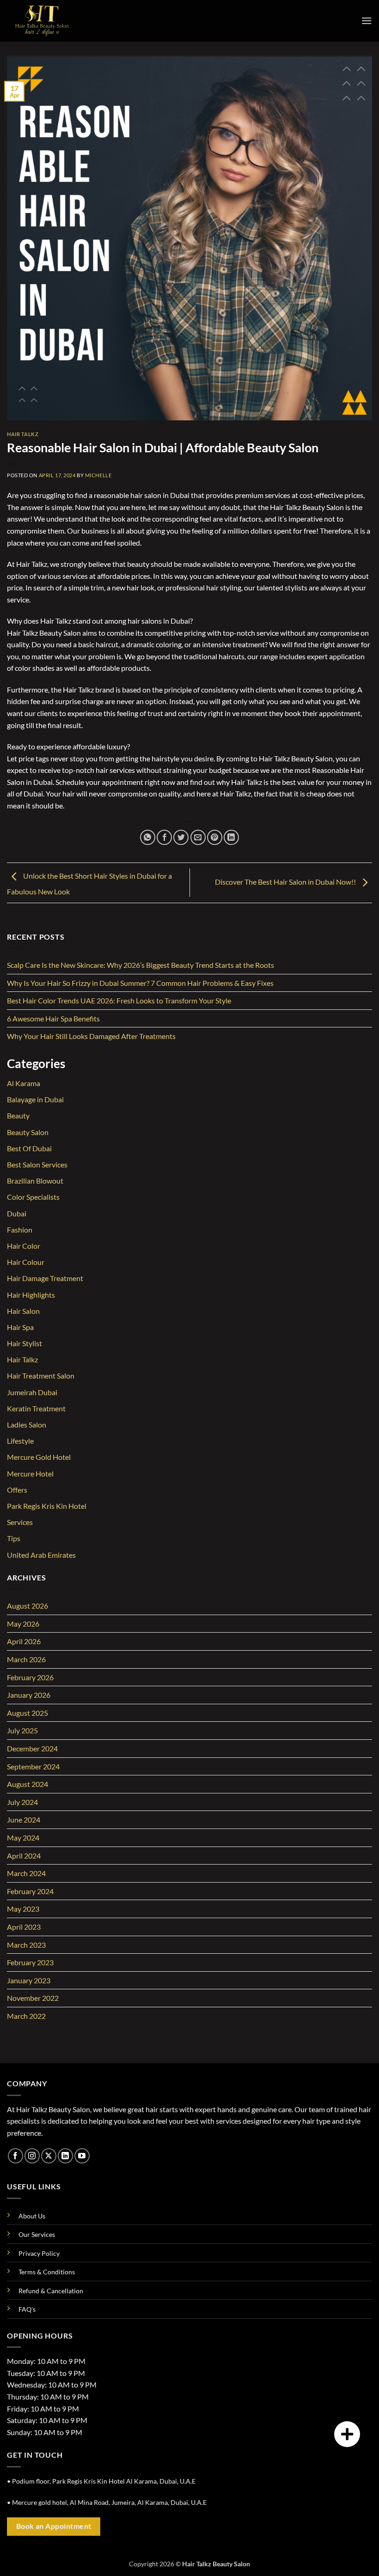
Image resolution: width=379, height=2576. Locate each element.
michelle (98, 475)
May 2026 (23, 1624)
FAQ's (27, 2309)
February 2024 (30, 1891)
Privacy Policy (39, 2253)
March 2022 (26, 2016)
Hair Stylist (24, 1343)
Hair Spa (20, 1327)
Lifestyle (20, 1441)
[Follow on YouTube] (82, 2156)
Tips (14, 1538)
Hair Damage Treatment (45, 1278)
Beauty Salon (28, 1132)
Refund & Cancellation (51, 2291)
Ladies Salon (27, 1425)
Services (20, 1522)
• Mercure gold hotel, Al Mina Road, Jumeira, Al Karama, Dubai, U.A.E (107, 2502)
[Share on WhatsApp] (148, 837)
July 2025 (22, 1730)
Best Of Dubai (29, 1148)
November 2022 (33, 1998)
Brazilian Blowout (35, 1181)
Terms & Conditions (47, 2272)
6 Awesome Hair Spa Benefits (53, 1018)
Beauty (18, 1115)
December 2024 (32, 1748)
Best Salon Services (37, 1164)
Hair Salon (23, 1311)
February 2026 (30, 1677)
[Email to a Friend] (198, 837)
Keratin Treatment (36, 1408)
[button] (367, 21)
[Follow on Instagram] (32, 2156)
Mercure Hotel (30, 1473)
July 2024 (22, 1802)
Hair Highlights (31, 1295)
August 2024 (28, 1784)
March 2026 (26, 1659)
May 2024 (23, 1838)
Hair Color (24, 1246)
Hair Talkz (23, 434)
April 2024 (24, 1856)
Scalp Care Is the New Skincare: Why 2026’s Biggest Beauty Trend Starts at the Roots (141, 965)
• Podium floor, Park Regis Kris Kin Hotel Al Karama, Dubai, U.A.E (101, 2481)
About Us (32, 2216)
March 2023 (26, 1945)
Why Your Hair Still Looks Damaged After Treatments (91, 1036)
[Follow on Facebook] (15, 2156)
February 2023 (30, 1962)
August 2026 (28, 1606)
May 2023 (23, 1909)
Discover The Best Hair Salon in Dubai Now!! (286, 882)
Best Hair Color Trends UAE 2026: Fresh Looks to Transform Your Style (119, 1000)
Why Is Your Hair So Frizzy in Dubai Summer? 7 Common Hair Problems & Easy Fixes (140, 983)
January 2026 (29, 1695)
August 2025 (28, 1713)
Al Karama (24, 1083)
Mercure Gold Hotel (39, 1457)
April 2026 (24, 1641)
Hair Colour (26, 1262)
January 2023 (29, 1980)
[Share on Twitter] (181, 837)
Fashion (20, 1230)
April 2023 (24, 1927)
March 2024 (26, 1873)
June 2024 (24, 1820)
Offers (17, 1490)
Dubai (17, 1213)
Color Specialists (33, 1197)
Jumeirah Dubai (32, 1392)
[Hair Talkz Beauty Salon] (53, 21)
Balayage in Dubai (35, 1099)
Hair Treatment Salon (41, 1376)
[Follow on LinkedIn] (65, 2156)
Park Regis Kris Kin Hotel (47, 1506)
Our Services (37, 2234)
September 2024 (33, 1766)
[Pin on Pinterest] (215, 837)
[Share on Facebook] (164, 837)
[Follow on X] (49, 2156)
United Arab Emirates (41, 1555)
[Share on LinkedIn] (231, 837)
